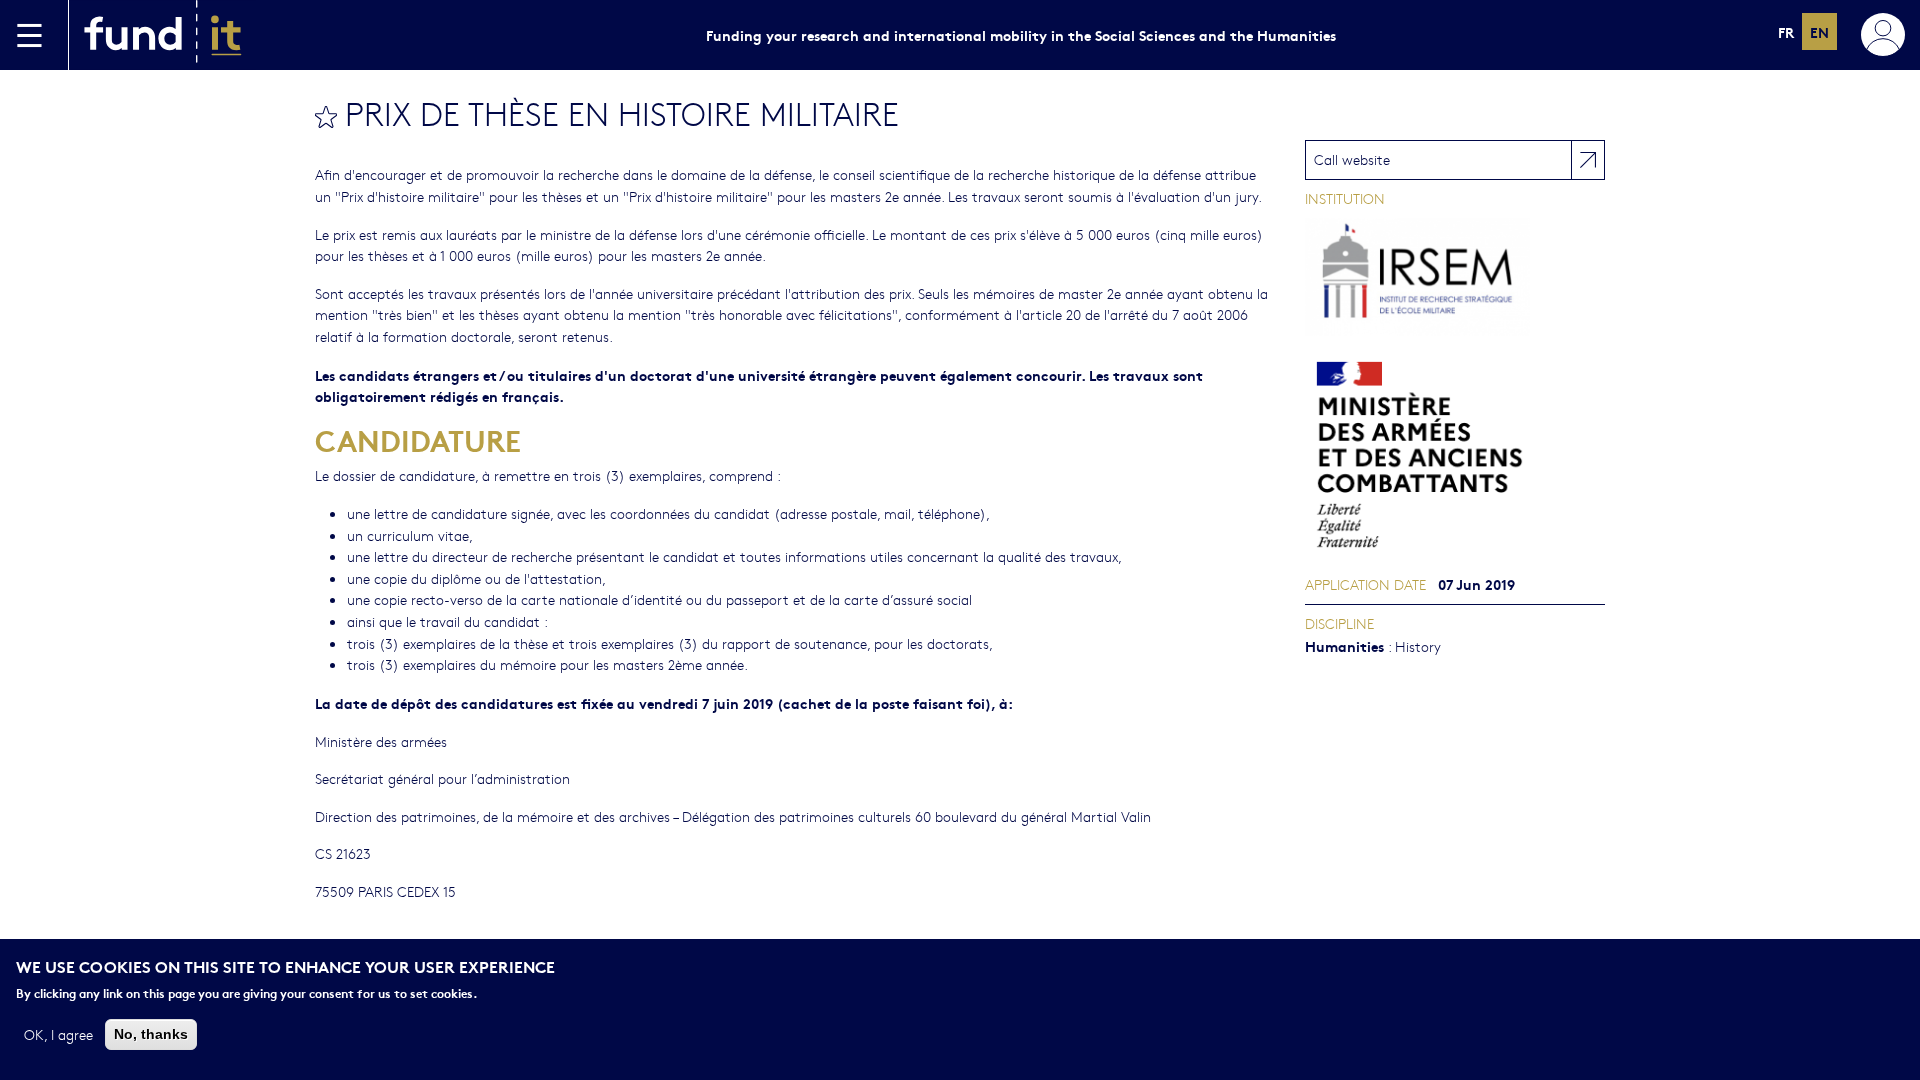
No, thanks (151, 1033)
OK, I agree (58, 1033)
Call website (1352, 159)
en (1819, 31)
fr (1786, 31)
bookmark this (326, 117)
